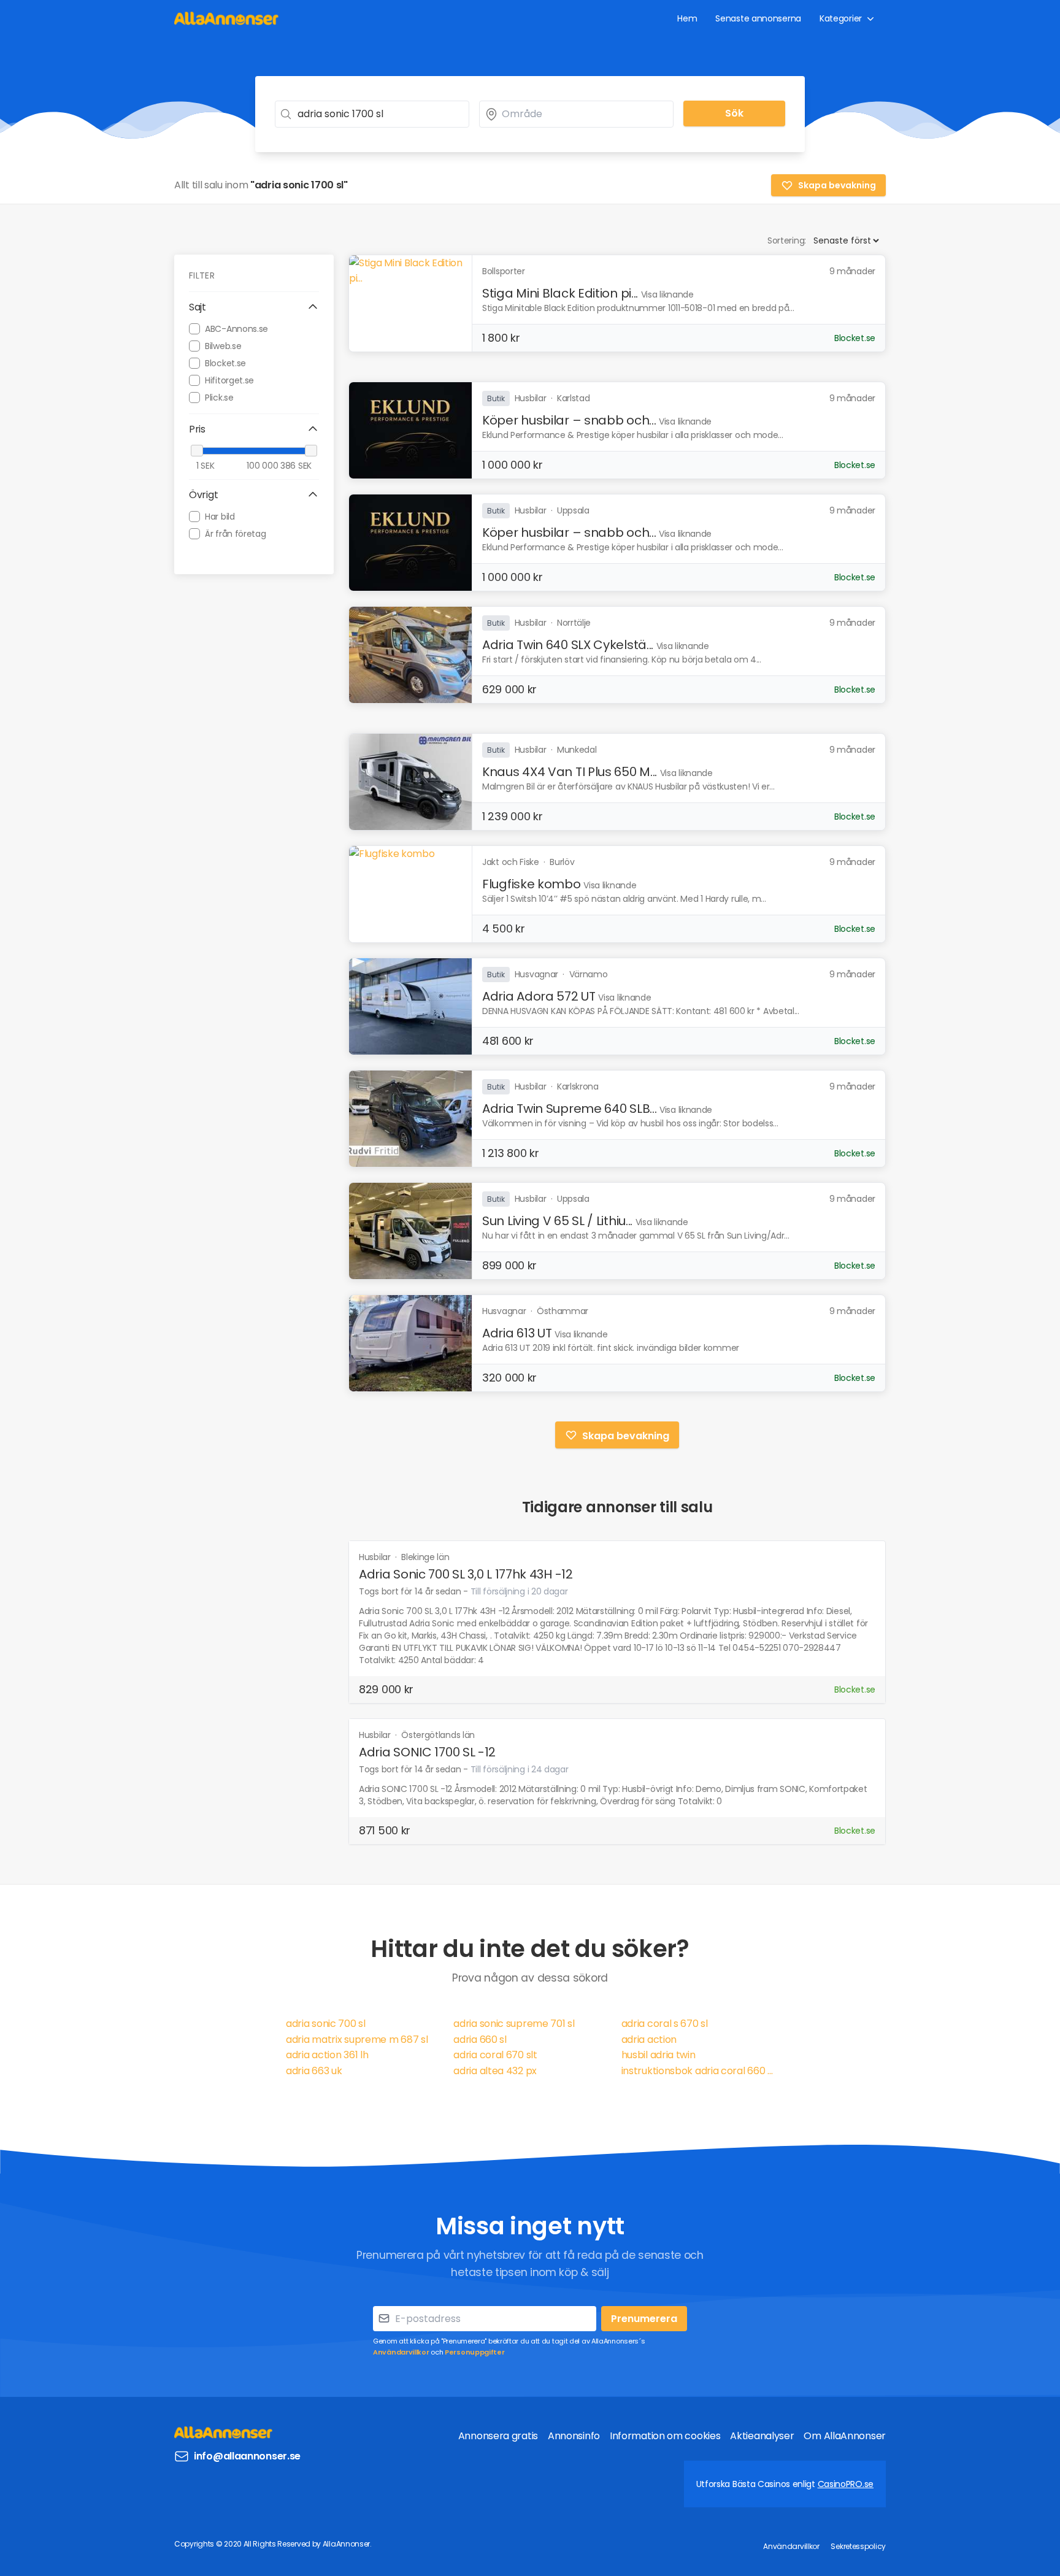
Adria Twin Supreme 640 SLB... (569, 1109)
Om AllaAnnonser (845, 2436)
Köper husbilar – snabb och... (569, 420)
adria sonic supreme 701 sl (514, 2024)
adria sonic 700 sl (326, 2024)
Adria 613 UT (517, 1333)
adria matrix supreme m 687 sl (357, 2040)
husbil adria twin (659, 2055)
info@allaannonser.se (247, 2456)
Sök (734, 113)
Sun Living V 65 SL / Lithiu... (557, 1221)
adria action (649, 2040)
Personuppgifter (475, 2352)
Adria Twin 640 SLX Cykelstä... (568, 645)
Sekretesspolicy (858, 2546)
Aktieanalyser (762, 2436)
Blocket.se (225, 363)
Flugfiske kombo (532, 884)
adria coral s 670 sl (665, 2024)
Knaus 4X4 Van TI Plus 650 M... (570, 772)
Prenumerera (644, 2319)
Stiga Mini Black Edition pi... (560, 293)
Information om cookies (665, 2436)
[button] (254, 307)
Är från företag (236, 533)
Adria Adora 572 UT (539, 996)
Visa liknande (667, 294)
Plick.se (219, 397)
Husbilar (376, 1557)
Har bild (220, 516)
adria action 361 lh (327, 2055)
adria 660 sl (480, 2040)
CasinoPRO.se (846, 2484)
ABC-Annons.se (236, 328)
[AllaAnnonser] (226, 18)
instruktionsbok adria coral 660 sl (698, 2071)
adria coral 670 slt (495, 2055)
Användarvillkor (401, 2352)
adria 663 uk (314, 2071)
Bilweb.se (223, 345)
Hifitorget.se (229, 380)
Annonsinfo (574, 2436)
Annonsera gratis (498, 2436)
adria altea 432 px (495, 2071)
